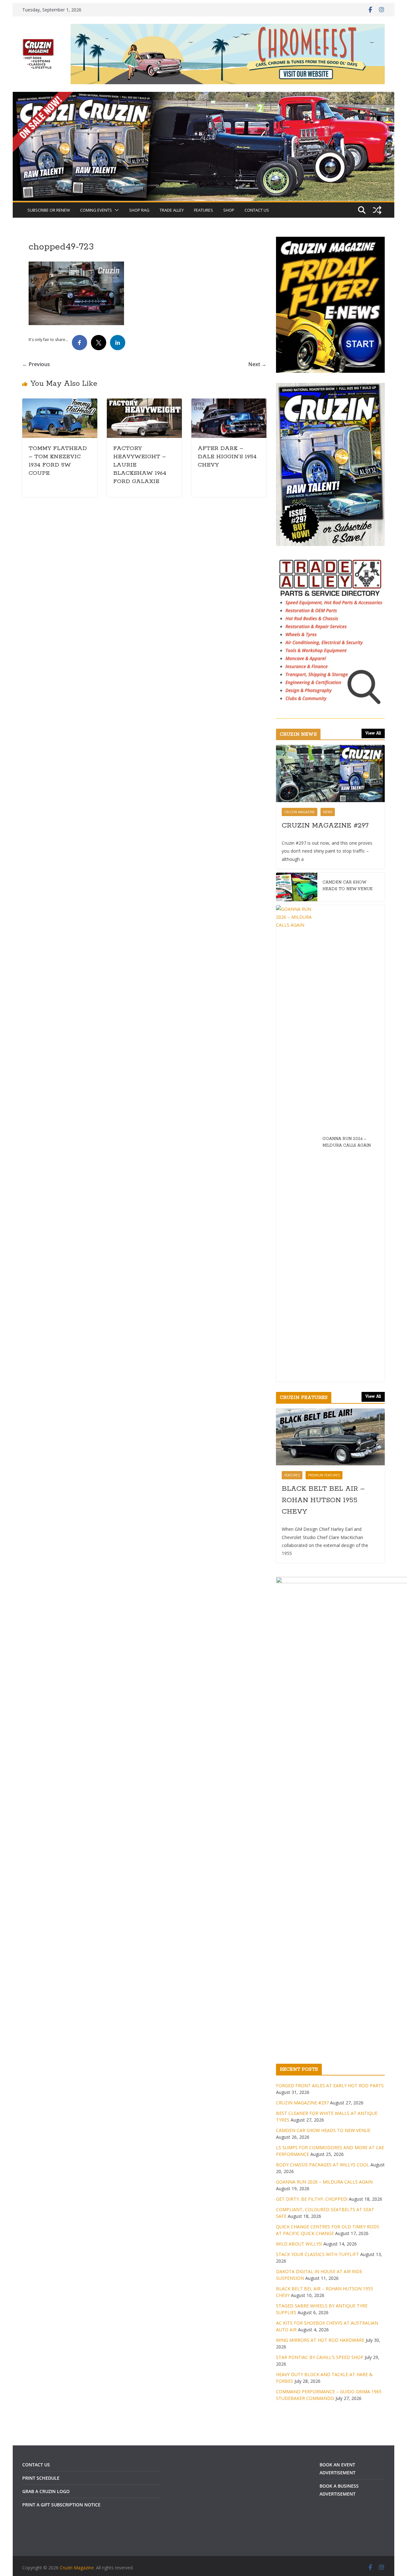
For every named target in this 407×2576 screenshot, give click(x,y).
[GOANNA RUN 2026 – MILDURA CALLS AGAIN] (297, 1143)
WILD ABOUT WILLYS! (299, 2244)
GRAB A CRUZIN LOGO (46, 2491)
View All (373, 733)
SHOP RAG (139, 210)
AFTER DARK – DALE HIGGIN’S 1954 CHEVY (227, 457)
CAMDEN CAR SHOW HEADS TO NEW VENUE (348, 886)
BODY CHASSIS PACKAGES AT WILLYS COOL (323, 2165)
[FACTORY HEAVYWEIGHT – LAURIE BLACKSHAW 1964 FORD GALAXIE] (144, 403)
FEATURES (203, 210)
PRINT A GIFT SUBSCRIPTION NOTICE (61, 2505)
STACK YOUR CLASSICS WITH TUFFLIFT (317, 2254)
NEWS (328, 812)
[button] (115, 210)
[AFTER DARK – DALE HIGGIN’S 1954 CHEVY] (229, 403)
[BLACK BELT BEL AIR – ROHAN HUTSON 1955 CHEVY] (330, 1437)
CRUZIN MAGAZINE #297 (325, 826)
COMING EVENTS (96, 210)
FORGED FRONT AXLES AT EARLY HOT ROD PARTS (330, 2085)
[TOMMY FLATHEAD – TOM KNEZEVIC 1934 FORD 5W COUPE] (60, 403)
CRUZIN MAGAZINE (300, 812)
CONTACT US (257, 210)
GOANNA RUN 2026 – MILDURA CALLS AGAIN (347, 1142)
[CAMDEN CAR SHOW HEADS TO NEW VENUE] (297, 887)
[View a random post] (377, 210)
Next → (257, 364)
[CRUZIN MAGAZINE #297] (330, 773)
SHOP (229, 210)
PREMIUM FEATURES (324, 1475)
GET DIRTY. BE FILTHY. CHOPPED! (312, 2199)
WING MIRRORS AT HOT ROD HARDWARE (320, 2340)
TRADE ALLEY (172, 210)
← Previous (36, 364)
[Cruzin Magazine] (203, 96)
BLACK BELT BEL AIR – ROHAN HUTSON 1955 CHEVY (323, 1500)
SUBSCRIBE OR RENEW (49, 210)
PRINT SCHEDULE (41, 2478)
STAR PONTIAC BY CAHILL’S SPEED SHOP (320, 2357)
